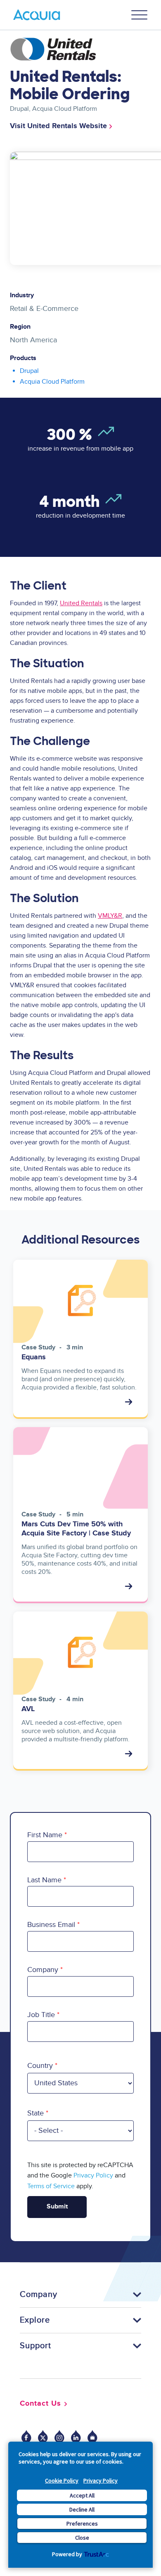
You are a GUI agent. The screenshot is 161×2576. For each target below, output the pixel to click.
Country (40, 2066)
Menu (140, 15)
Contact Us (40, 2404)
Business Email (51, 1925)
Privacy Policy (101, 2481)
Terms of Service (51, 2186)
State (36, 2113)
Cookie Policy (62, 2481)
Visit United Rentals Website (58, 126)
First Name (45, 1835)
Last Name (44, 1880)
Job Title (41, 2015)
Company (43, 1970)
